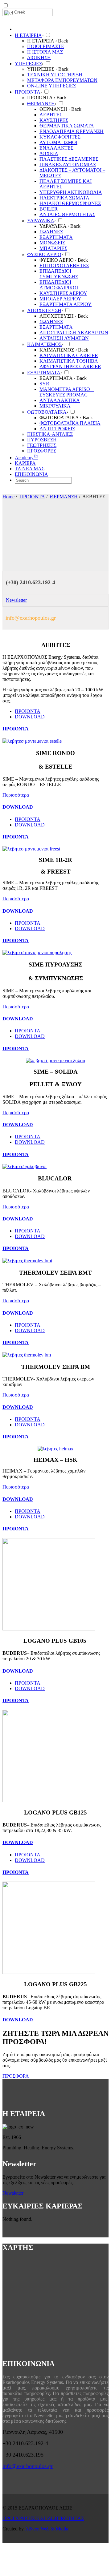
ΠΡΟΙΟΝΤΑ (32, 497)
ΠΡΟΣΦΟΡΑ (16, 2076)
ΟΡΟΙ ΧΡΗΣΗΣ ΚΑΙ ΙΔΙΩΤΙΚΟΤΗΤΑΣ (43, 2518)
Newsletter (16, 600)
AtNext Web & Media (47, 2529)
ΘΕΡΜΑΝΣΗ (64, 497)
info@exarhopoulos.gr (31, 618)
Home (8, 497)
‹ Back (62, 41)
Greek (20, 12)
